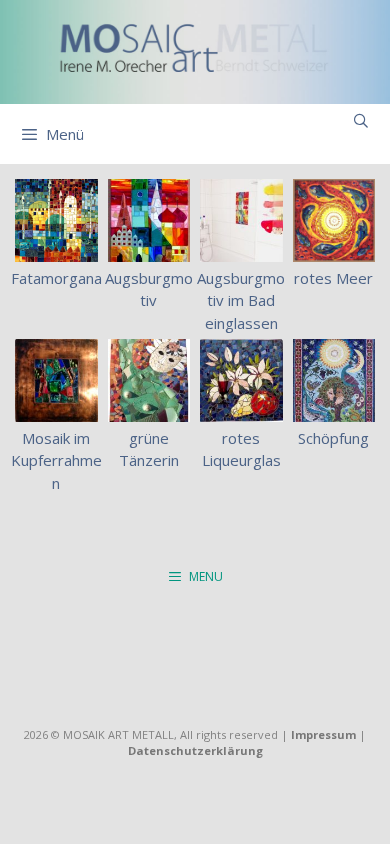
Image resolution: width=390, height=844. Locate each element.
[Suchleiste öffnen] (361, 121)
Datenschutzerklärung (195, 750)
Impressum (323, 734)
